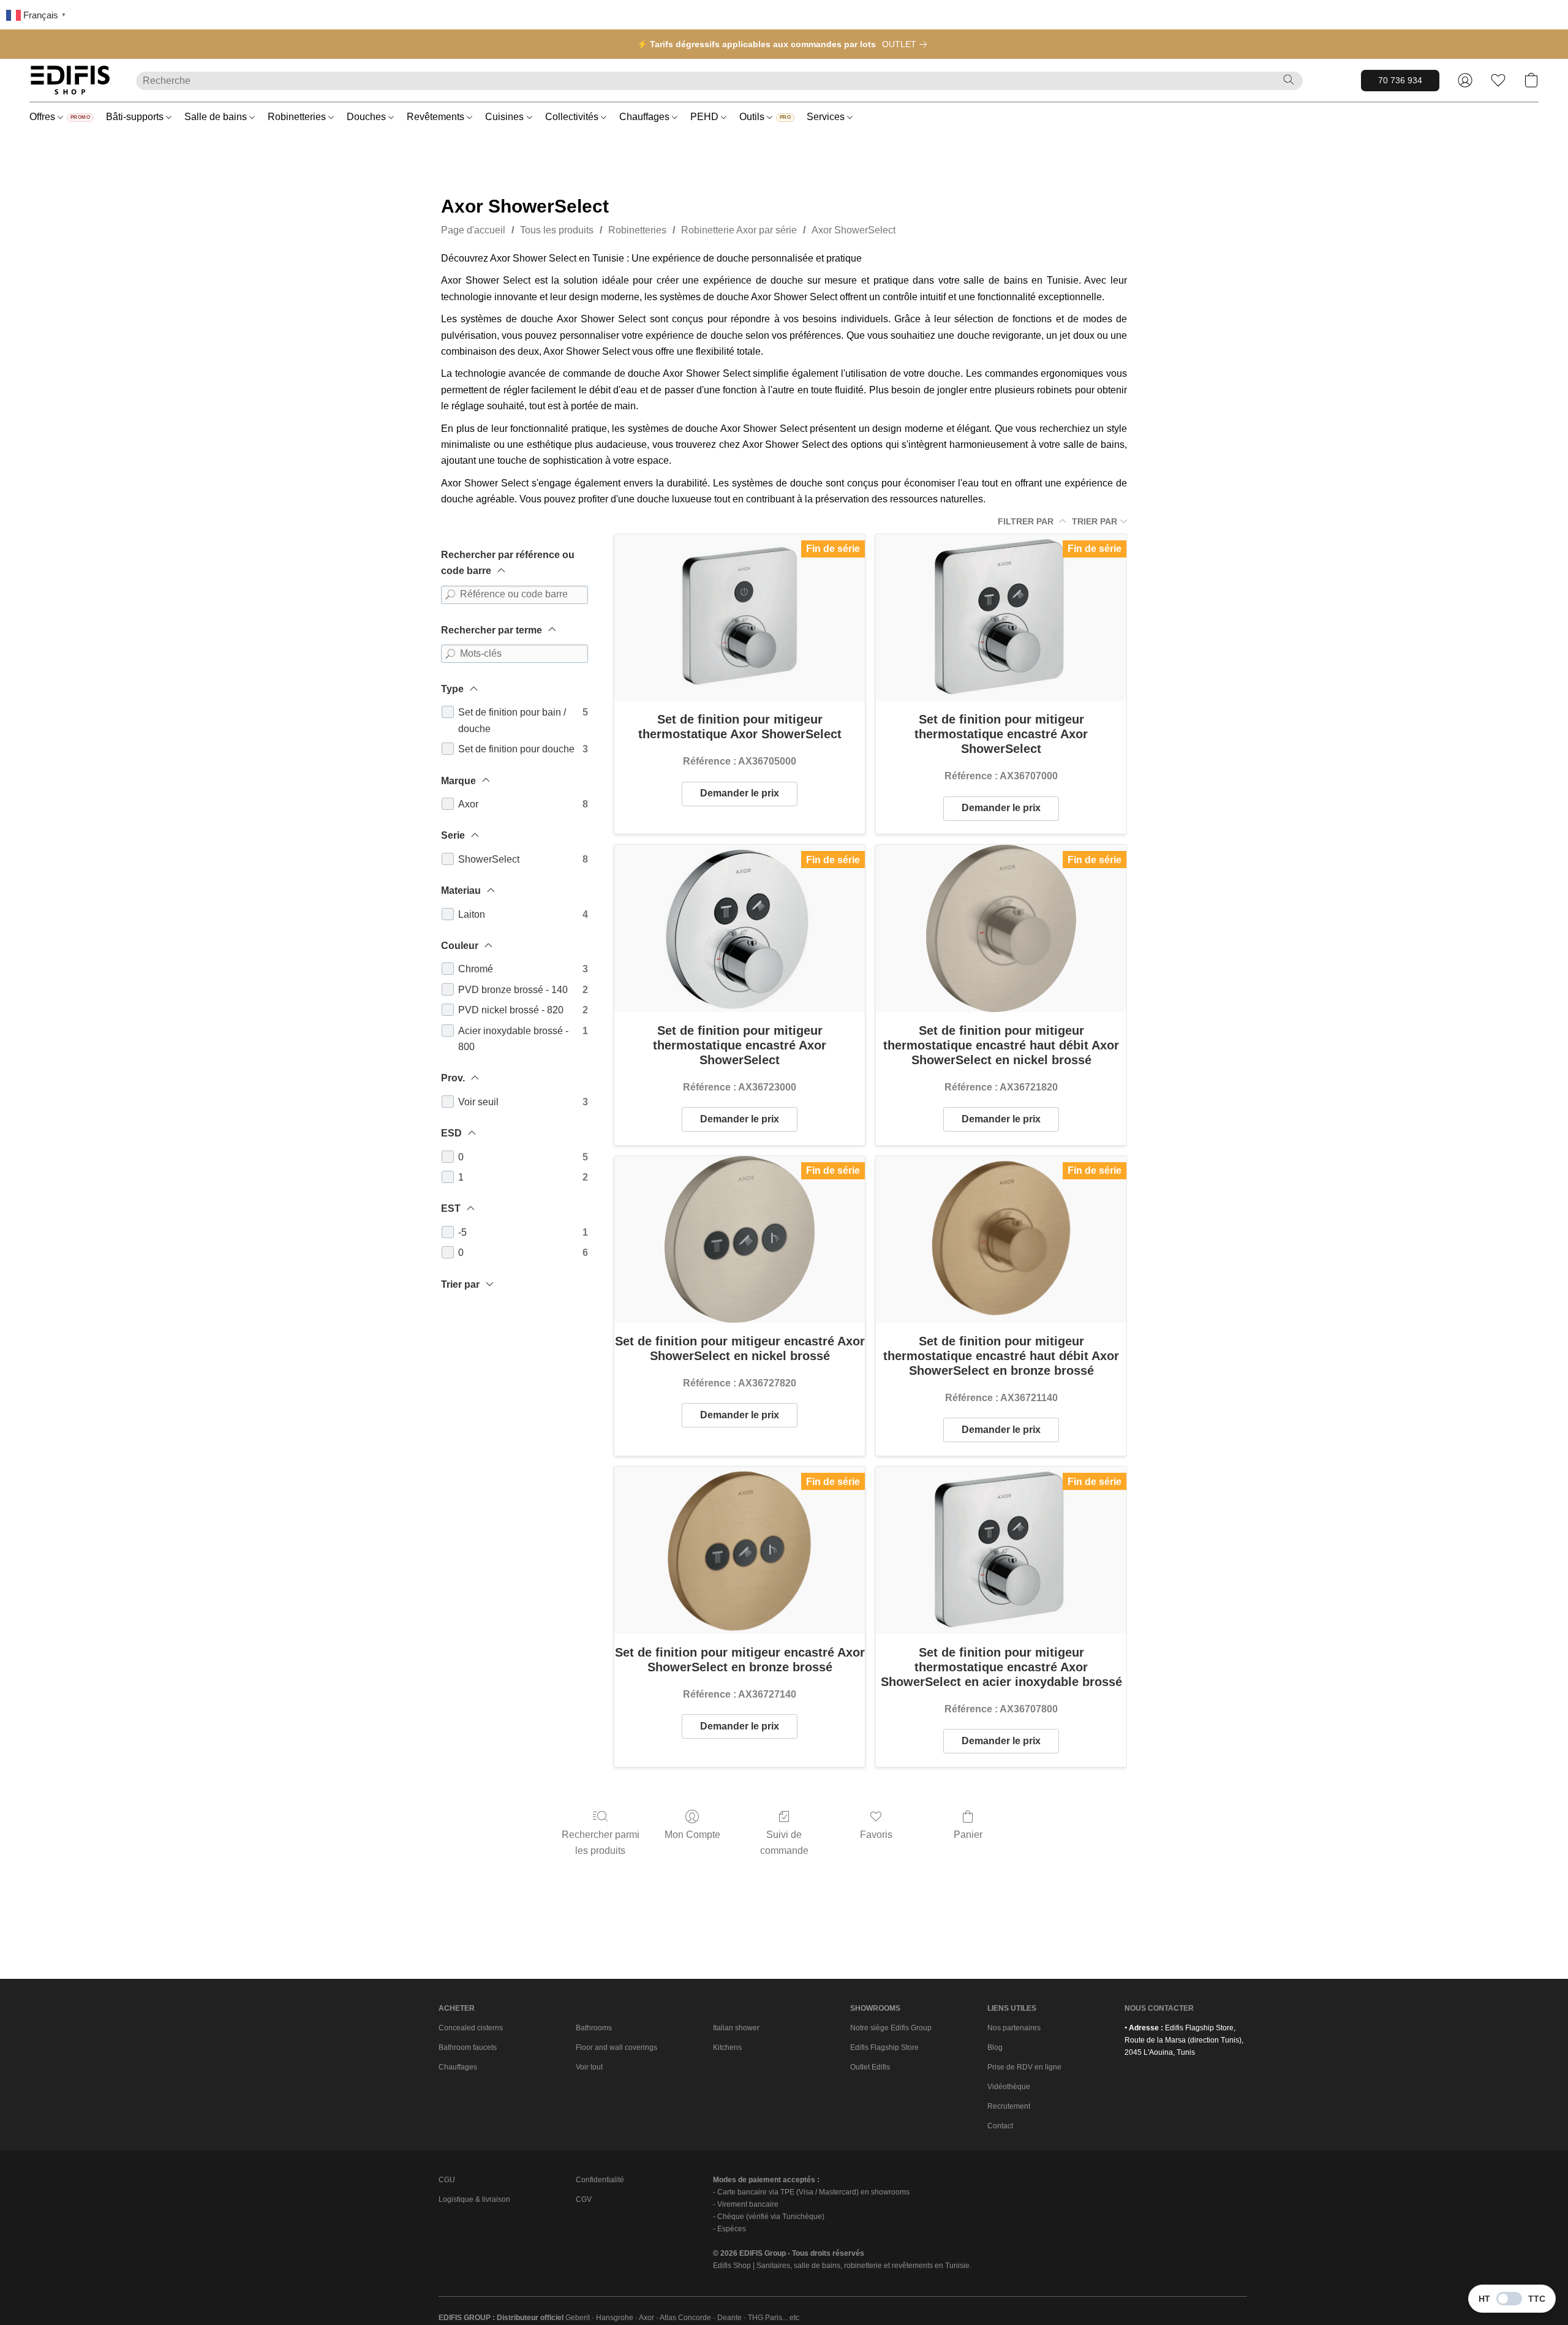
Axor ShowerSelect (854, 230)
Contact (1000, 2126)
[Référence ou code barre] (450, 595)
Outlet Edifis (870, 2067)
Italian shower (736, 2028)
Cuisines (506, 117)
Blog (995, 2047)
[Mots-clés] (450, 654)
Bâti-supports (136, 117)
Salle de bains (217, 117)
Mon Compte (692, 1835)
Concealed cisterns (471, 2028)
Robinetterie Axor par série (739, 230)
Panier (968, 1835)
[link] (907, 44)
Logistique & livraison (474, 2199)
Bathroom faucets (468, 2047)
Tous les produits (557, 230)
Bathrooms (594, 2028)
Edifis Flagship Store (884, 2047)
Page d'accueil (473, 230)
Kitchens (727, 2047)
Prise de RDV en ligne (1024, 2067)
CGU (447, 2180)
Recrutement (1009, 2106)
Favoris (876, 1835)
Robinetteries (298, 117)
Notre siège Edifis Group (891, 2028)
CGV (584, 2199)
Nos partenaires (1014, 2028)
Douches (367, 117)
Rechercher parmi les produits (601, 1843)
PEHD (706, 117)
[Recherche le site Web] (1289, 80)
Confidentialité (600, 2180)
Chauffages (646, 117)
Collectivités (573, 117)
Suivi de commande (784, 1843)
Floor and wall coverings (616, 2047)
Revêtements (437, 117)
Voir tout (589, 2067)
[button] (70, 80)
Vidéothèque (1009, 2087)
